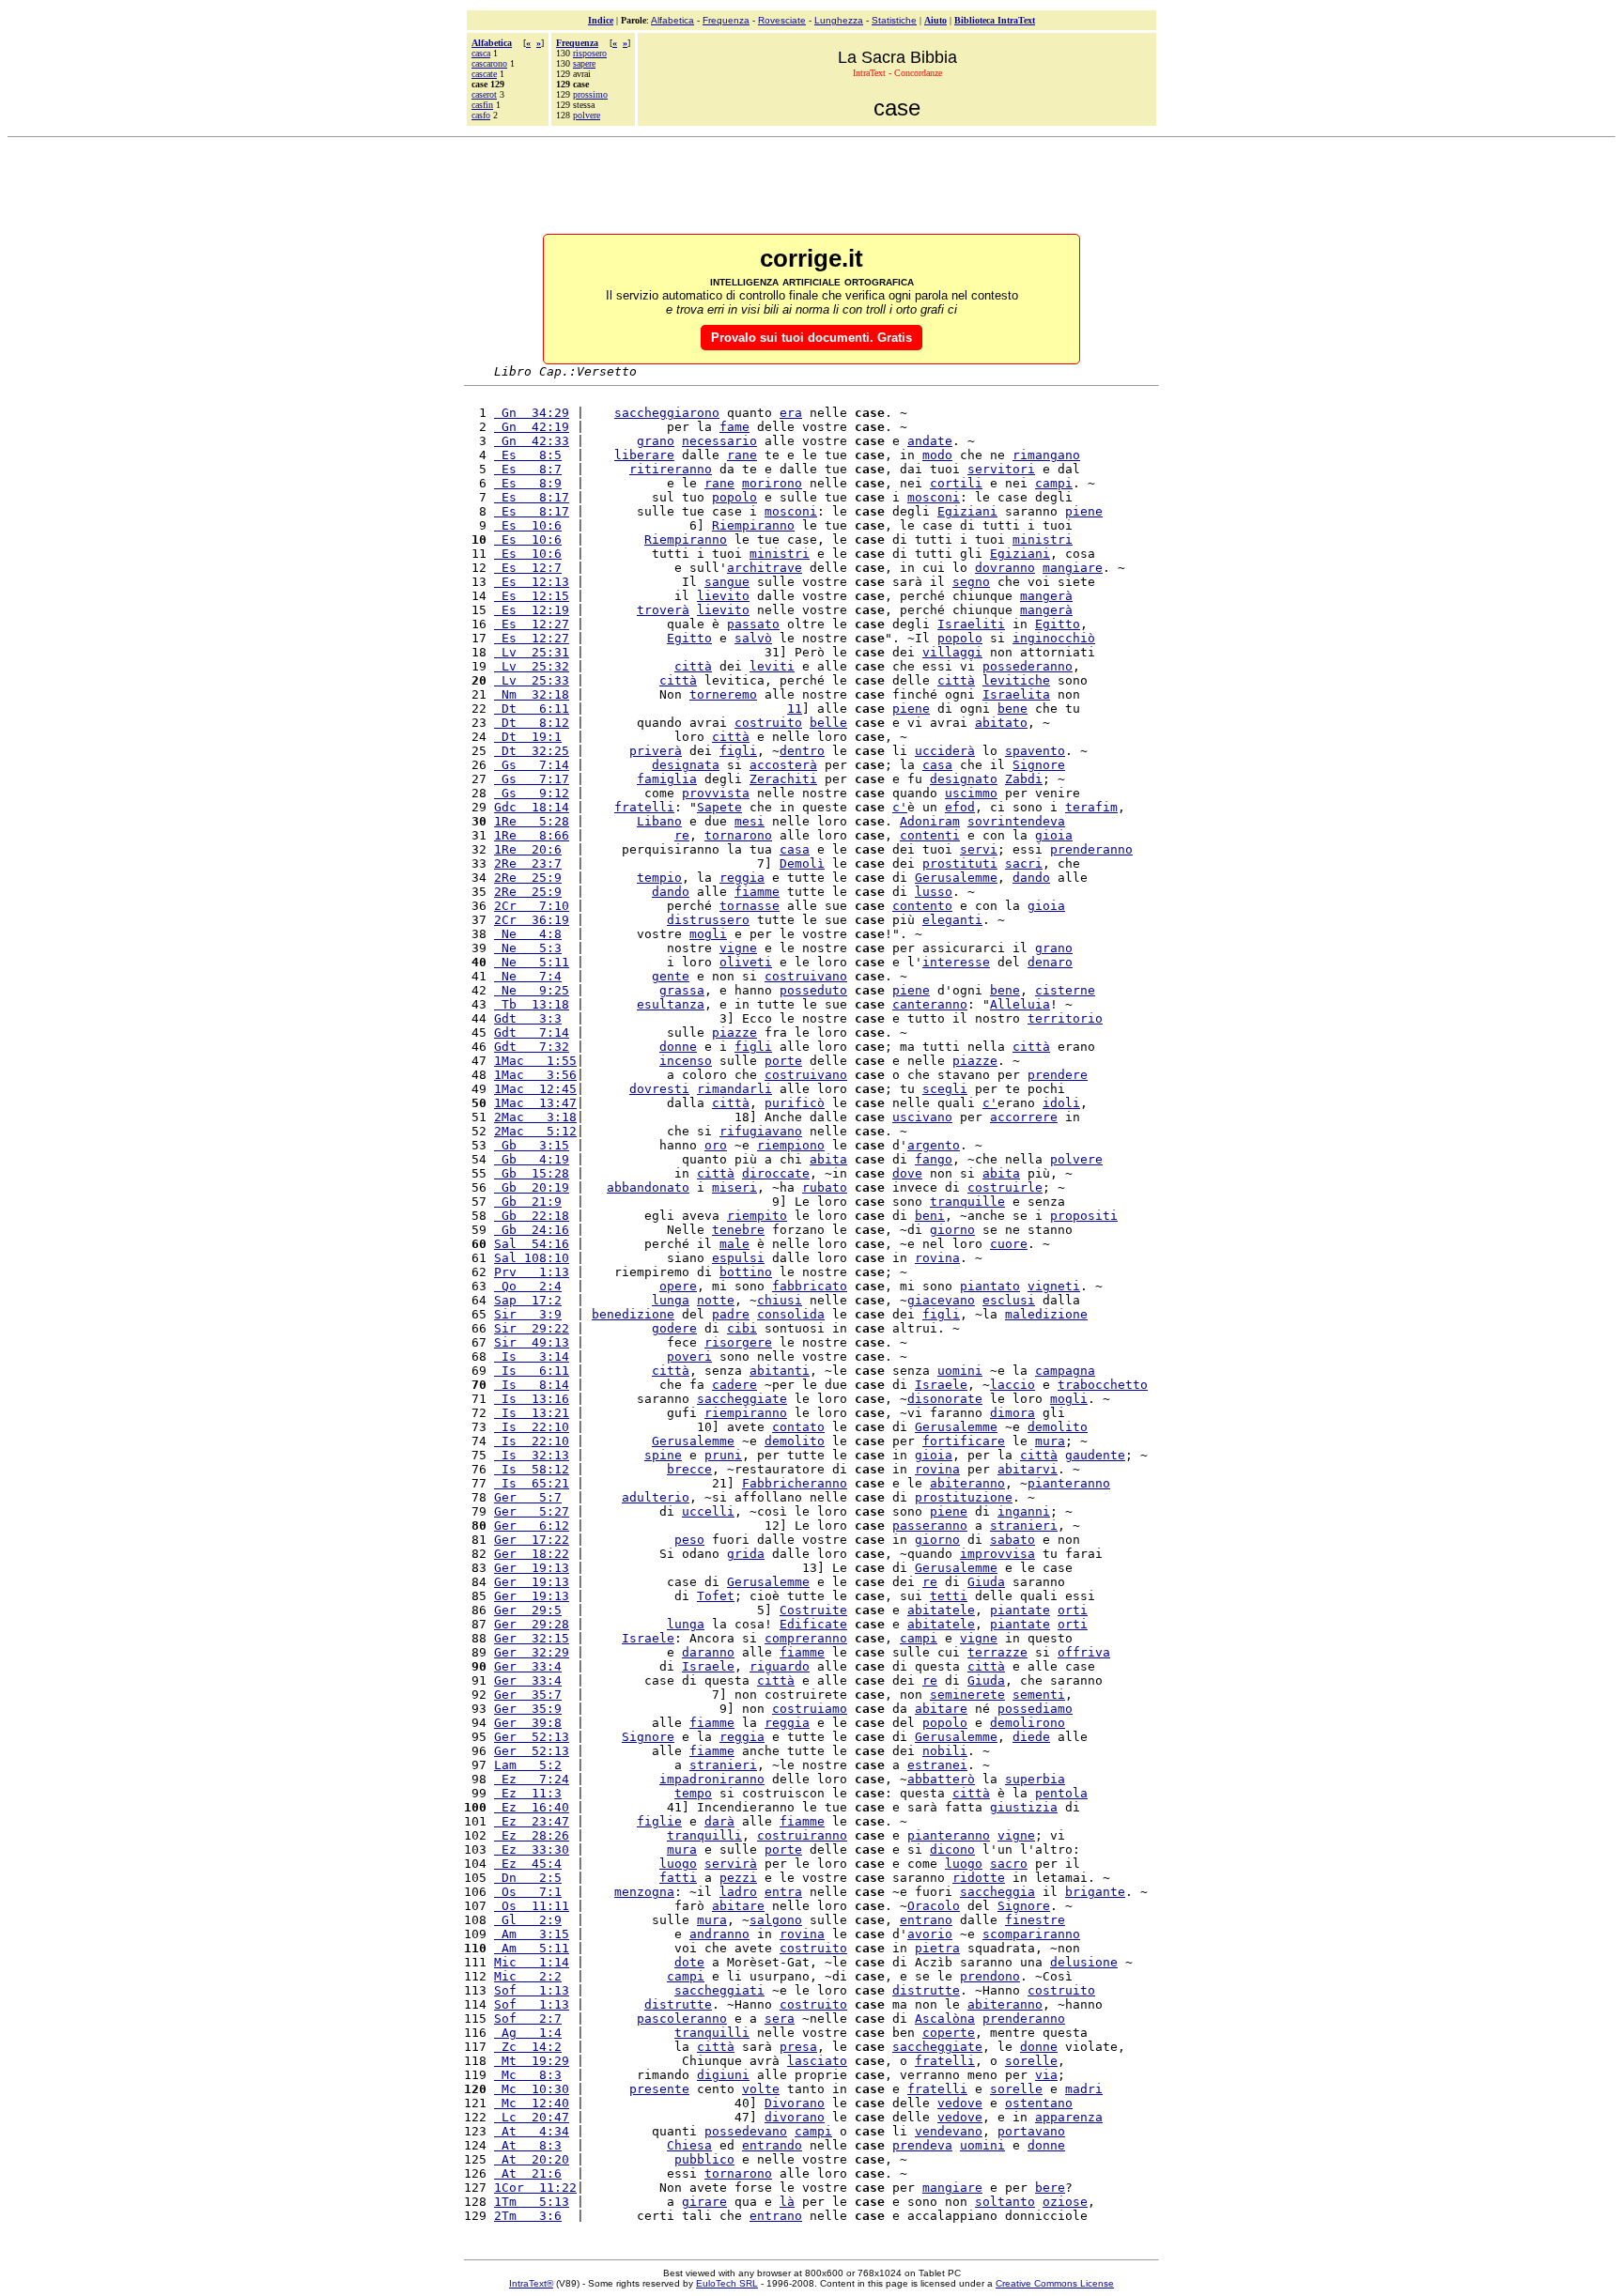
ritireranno (671, 469)
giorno (952, 1230)
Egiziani (967, 511)
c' (900, 807)
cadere (734, 1385)
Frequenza (726, 20)
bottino (746, 1272)
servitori (1001, 469)
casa (937, 765)
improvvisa (997, 1554)
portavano (1031, 2131)
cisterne (1065, 990)
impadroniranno (712, 1779)
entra (783, 1892)
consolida (791, 1314)
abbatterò (941, 1779)
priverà (656, 751)
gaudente (1095, 1455)
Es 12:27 (532, 624)
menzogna (644, 1892)
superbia (1035, 1779)
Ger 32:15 (532, 1638)
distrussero (708, 920)
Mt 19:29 (532, 2061)
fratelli (644, 807)
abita (828, 1159)
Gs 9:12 (532, 793)
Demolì (802, 863)
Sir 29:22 (532, 1328)
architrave (765, 568)
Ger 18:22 (532, 1554)
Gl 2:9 (528, 1920)
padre (731, 1314)
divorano (795, 2117)
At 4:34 (532, 2131)
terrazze (997, 1652)
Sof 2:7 (528, 2019)
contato (798, 1427)
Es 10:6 (528, 525)
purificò (795, 1103)
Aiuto (935, 20)
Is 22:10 (532, 1427)
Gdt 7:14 (532, 1032)
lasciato (817, 2061)
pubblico (704, 2159)
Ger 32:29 (532, 1652)
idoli (1061, 1103)
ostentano (1039, 2103)
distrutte (926, 1990)
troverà (663, 610)
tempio (659, 878)
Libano (659, 821)
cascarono (489, 63)
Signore (1039, 765)
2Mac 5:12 (535, 1131)
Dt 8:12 (532, 723)
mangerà (1046, 596)
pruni (723, 1455)
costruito (768, 723)
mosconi (934, 497)
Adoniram (930, 821)
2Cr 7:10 (532, 906)
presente (659, 2089)
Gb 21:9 (528, 1202)
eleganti (952, 920)
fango (934, 1159)
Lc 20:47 (532, 2117)
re (682, 835)
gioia (1054, 835)
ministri (1043, 539)
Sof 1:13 (532, 1990)
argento (934, 1145)
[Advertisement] (811, 187)
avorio (930, 1934)
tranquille (967, 1202)
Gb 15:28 (532, 1173)
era (791, 413)
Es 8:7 (528, 469)
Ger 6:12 (532, 1526)
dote (689, 1962)
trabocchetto (1103, 1385)
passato (753, 624)
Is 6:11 (532, 1371)
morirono (772, 483)
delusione (1084, 1962)
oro (716, 1145)
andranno (719, 1934)
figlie (659, 1821)
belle (828, 723)
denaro (1050, 962)
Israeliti (971, 624)
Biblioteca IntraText (995, 20)
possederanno (1028, 666)
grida (746, 1554)
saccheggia (997, 1892)
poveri (689, 1356)
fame (734, 427)
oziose (1065, 2202)
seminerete (967, 1695)
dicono (952, 1849)
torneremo (723, 694)
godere (674, 1328)
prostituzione (964, 1497)
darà (719, 1821)
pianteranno (1069, 1483)
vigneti (1054, 1286)
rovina (937, 1258)
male (734, 1244)
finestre (1035, 1920)
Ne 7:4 (528, 976)
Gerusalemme (956, 878)
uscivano (922, 1117)
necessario (719, 441)
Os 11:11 (532, 1906)
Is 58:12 (532, 1469)
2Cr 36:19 (532, 920)
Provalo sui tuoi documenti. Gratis (811, 338)
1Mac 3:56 (535, 1075)
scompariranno (1031, 1934)
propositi (1084, 1216)
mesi (750, 821)
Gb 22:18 (532, 1216)
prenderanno (1091, 849)
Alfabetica (672, 20)
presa (798, 2047)
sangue (727, 582)
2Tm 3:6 (528, 2216)
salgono (776, 1920)
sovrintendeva (1016, 821)
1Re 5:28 (532, 821)
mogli (708, 934)
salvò (753, 638)
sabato (1012, 1540)
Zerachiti (783, 779)
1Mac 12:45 (535, 1089)
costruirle (1005, 1187)
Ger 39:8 (528, 1723)
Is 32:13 (532, 1455)
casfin (482, 105)
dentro (802, 751)
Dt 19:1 (528, 737)
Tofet (716, 1596)
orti (1073, 1610)
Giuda (986, 1582)
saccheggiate (742, 1399)
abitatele (941, 1610)
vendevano (949, 2131)
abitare (941, 1709)
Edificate (813, 1624)
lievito (723, 596)
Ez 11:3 (528, 1793)
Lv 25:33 (532, 680)
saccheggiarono (667, 413)
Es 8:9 (528, 483)
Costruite (813, 1610)
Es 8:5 (528, 455)
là (787, 2202)
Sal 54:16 (532, 1244)
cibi (742, 1328)
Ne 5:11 (532, 962)
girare (704, 2202)
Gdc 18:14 (532, 807)
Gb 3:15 (532, 1145)
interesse (956, 962)
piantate (1020, 1610)
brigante (1095, 1892)
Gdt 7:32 (532, 1047)
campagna (1065, 1371)
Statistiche (894, 20)
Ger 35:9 (528, 1709)
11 (795, 709)
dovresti (659, 1089)
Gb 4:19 (532, 1159)
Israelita (1016, 694)
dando (1031, 878)
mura (1050, 1441)
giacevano (941, 1300)
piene (1084, 511)
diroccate (776, 1173)
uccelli (708, 1511)
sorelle (1031, 2061)
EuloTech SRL (727, 2283)
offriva (1084, 1652)
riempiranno (746, 1413)
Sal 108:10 (532, 1258)
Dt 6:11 (532, 709)
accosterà (783, 765)
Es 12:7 (528, 568)
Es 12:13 (532, 582)
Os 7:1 (528, 1892)
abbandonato (648, 1187)
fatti (678, 1878)
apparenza (1069, 2117)
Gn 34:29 (532, 413)
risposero (590, 53)
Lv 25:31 (532, 652)
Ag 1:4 (528, 2033)
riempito (757, 1216)
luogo (678, 1864)
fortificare (964, 1441)
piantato (990, 1286)
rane (742, 455)
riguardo (780, 1666)
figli (738, 751)
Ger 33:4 (528, 1666)
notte (716, 1300)
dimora (1012, 1413)
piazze (734, 1032)
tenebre (738, 1230)
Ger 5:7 (528, 1497)
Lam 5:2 (528, 1765)
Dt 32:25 (532, 751)
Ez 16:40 (532, 1807)
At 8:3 (528, 2145)
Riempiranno (753, 525)
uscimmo (971, 793)
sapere (584, 63)
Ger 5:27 (532, 1511)
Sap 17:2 (528, 1300)
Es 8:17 (532, 497)
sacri (1024, 863)
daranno (708, 1652)
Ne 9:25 (532, 990)
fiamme (757, 892)
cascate (484, 74)
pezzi (738, 1878)
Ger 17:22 (532, 1540)
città (693, 666)
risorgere (738, 1342)
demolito (1058, 1427)
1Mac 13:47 (535, 1103)
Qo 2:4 (528, 1286)
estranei (937, 1765)
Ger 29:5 (528, 1610)
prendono (990, 1976)
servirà (731, 1864)
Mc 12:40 (532, 2103)
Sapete (719, 807)
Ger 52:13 (532, 1737)
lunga (671, 1300)
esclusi (1009, 1300)
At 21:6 (528, 2173)
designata (686, 765)
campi (1054, 483)
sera (780, 2019)
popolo (734, 497)
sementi (1039, 1695)
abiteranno (967, 1483)
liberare (644, 455)
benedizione (633, 1314)
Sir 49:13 (532, 1342)
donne (678, 1047)
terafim (1091, 807)
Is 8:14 (532, 1385)
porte (783, 1061)
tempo (693, 1793)
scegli (945, 1089)
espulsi (738, 1258)
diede (1031, 1737)
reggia (742, 878)
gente (671, 976)
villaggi (952, 652)
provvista (716, 793)
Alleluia (1020, 1004)
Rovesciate (782, 20)
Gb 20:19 (532, 1187)
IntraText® (531, 2283)
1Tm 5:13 (532, 2202)
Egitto (1058, 624)
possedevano (746, 2131)
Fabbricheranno (795, 1483)
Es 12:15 (532, 596)
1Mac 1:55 (535, 1061)
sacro (1009, 1864)
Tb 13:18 (532, 1004)
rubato (825, 1187)
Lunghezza (839, 20)
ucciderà (945, 751)
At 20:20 (532, 2159)
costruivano (806, 976)
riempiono (791, 1145)
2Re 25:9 (528, 878)
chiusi (780, 1300)
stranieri (1024, 1526)
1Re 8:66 (532, 835)
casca (481, 53)
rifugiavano (761, 1131)
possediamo (1035, 1709)
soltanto (1005, 2202)
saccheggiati (719, 1990)
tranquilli (704, 1835)
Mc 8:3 (528, 2075)
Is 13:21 (532, 1413)
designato (964, 779)
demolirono (1028, 1723)
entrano (926, 1920)
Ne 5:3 (528, 948)
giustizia (1024, 1807)
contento (922, 906)
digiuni (723, 2075)
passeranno (930, 1526)
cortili (956, 483)
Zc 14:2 (528, 2047)
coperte (949, 2033)
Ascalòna (945, 2019)
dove (907, 1173)
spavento (1035, 751)
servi (979, 849)
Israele (941, 1385)
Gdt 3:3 (528, 1018)
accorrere (1024, 1117)
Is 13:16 (532, 1399)
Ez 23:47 (532, 1821)
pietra (937, 1948)
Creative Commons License (1055, 2283)
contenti (930, 835)
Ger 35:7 (528, 1695)
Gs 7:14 (532, 765)
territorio (1065, 1018)
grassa (682, 990)
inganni (1024, 1511)
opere (678, 1286)
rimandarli (734, 1089)
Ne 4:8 (528, 934)
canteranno (930, 1004)
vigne (738, 948)
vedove (960, 2103)
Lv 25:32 (532, 666)
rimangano (1046, 455)
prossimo (590, 94)
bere (1050, 2188)
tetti (949, 1596)
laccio (1012, 1385)
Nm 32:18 (532, 694)
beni (930, 1216)
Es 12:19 (532, 610)
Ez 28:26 (532, 1835)
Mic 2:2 (528, 1976)
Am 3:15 (532, 1934)
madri (1084, 2089)
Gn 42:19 (532, 427)
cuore (1009, 1244)
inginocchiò (1054, 638)
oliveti (746, 962)
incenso (686, 1061)
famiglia (667, 779)
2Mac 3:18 (535, 1117)
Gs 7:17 (532, 779)
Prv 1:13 (532, 1272)
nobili (945, 1751)
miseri (734, 1187)
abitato (1001, 723)
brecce (689, 1469)
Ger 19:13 (532, 1568)
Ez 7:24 (532, 1779)
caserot (484, 94)
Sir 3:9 (528, 1314)
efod (960, 807)
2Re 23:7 (528, 863)
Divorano (795, 2103)
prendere (1058, 1075)
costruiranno (802, 1835)
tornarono (738, 835)
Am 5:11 (532, 1948)
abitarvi (1028, 1469)
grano (656, 441)
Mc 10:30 (532, 2089)
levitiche (1016, 680)
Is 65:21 (532, 1483)
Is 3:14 (532, 1356)
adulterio (656, 1497)
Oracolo (934, 1906)
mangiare (1073, 568)
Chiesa (689, 2145)
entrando (772, 2145)
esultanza (671, 1004)
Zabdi (1024, 779)
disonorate (945, 1399)
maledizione (1046, 1314)
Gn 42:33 (532, 441)
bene (1012, 709)
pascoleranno (682, 2019)
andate (930, 441)
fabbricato (810, 1286)
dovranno (1005, 568)
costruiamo (810, 1709)
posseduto (813, 990)
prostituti (960, 863)
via (1046, 2075)
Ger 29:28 (532, 1624)
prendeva (922, 2145)
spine (663, 1455)
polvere (587, 115)
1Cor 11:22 (535, 2188)
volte (761, 2089)
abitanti (780, 1371)
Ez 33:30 (532, 1849)
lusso (934, 892)
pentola (1061, 1793)
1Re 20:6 (528, 849)
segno (971, 582)
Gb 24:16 (532, 1230)
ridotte (979, 1878)
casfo (481, 115)
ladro (738, 1892)
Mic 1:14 (532, 1962)
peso (689, 1540)
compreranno (806, 1638)
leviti (772, 666)
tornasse (750, 906)
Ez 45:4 (528, 1864)
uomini (960, 1371)
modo (937, 455)
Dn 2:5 (528, 1878)
